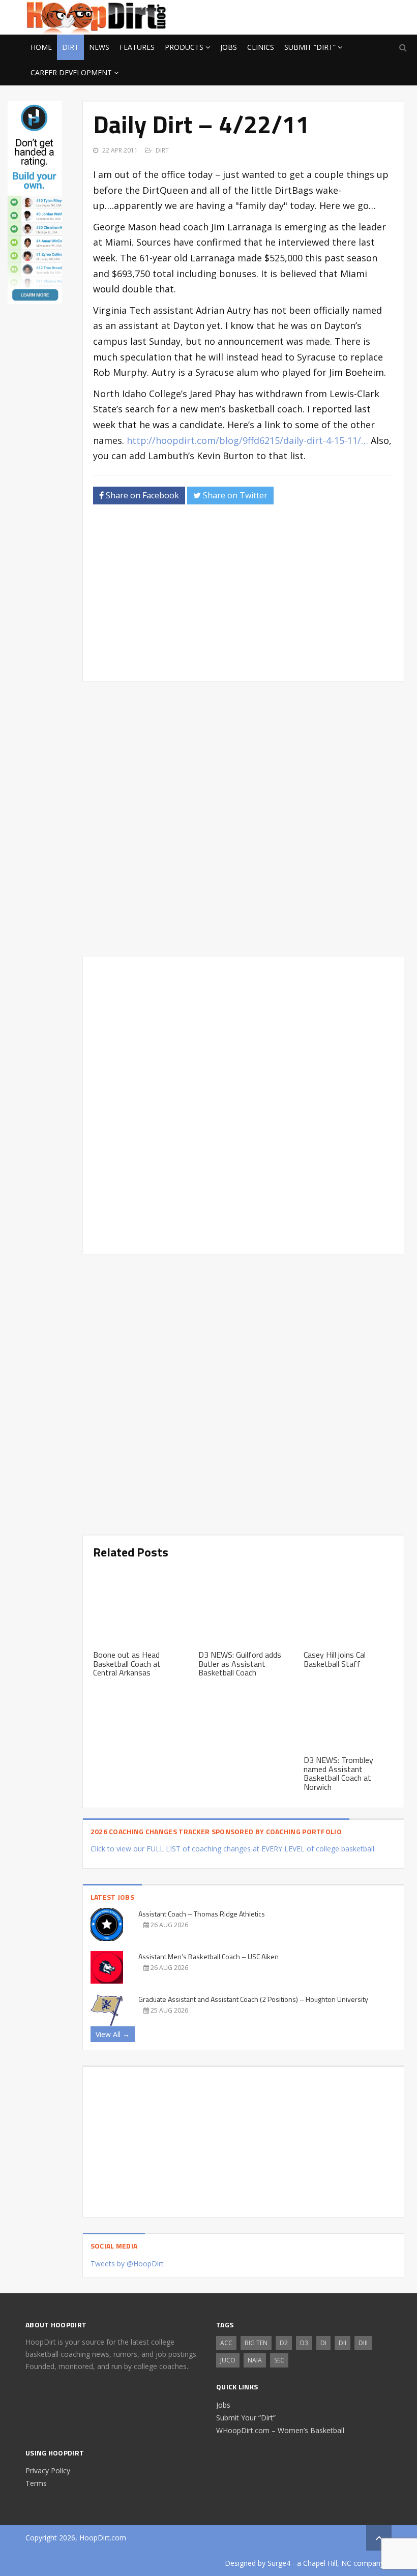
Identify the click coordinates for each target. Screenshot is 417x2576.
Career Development (71, 72)
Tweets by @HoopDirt (127, 2264)
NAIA (255, 2360)
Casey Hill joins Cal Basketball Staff (335, 1659)
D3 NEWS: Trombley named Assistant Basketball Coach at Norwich (338, 1773)
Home (41, 47)
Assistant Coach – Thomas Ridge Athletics (202, 1914)
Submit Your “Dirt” (246, 2418)
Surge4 (279, 2563)
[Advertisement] (310, 16)
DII (342, 2343)
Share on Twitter (234, 495)
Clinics (261, 47)
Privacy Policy (48, 2470)
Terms (36, 2483)
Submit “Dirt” (310, 47)
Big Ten (256, 2343)
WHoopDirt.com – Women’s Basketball (280, 2430)
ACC (226, 2343)
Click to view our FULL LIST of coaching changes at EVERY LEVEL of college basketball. (233, 1849)
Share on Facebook (141, 495)
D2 (284, 2343)
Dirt (70, 47)
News (99, 47)
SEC (279, 2360)
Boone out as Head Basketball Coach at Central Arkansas (127, 1664)
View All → (113, 2034)
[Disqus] (243, 1103)
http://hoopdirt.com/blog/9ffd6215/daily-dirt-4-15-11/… (247, 440)
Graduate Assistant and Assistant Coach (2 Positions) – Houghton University (253, 1999)
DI (323, 2343)
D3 (304, 2343)
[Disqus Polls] (243, 819)
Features (137, 47)
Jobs (229, 47)
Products (184, 47)
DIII (363, 2343)
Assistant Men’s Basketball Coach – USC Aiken (208, 1956)
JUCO (228, 2360)
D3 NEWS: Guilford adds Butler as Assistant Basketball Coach (240, 1664)
